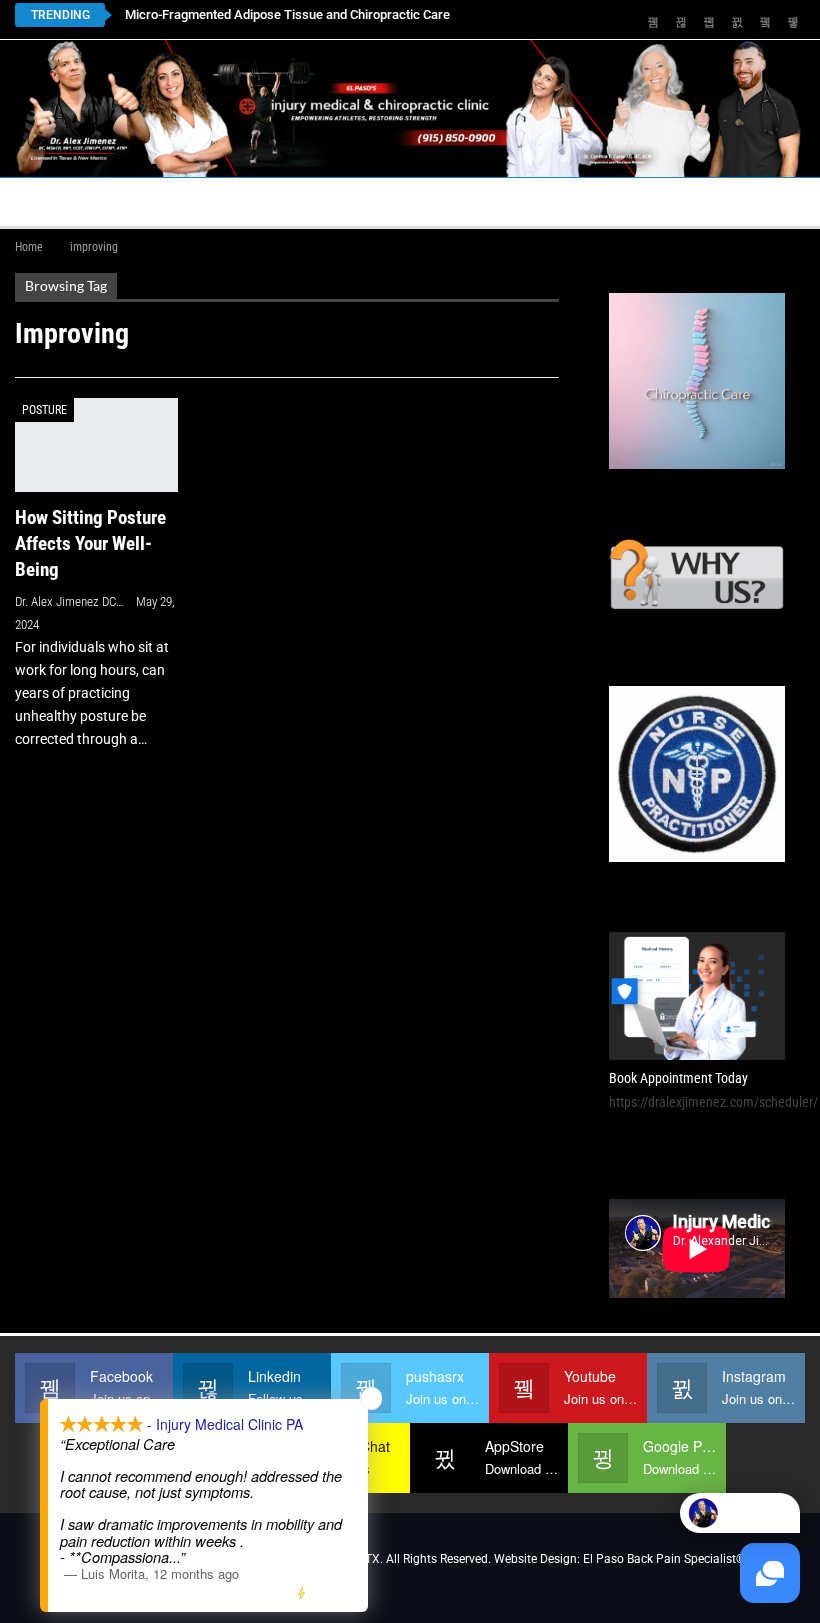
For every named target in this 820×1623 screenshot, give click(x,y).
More (678, 201)
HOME (39, 201)
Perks (619, 201)
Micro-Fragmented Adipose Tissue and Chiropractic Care (287, 14)
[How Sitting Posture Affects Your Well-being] (96, 445)
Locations (285, 201)
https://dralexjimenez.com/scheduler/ (713, 1102)
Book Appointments (152, 201)
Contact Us (403, 201)
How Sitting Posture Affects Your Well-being (90, 543)
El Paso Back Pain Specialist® (664, 1559)
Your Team (539, 201)
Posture (44, 410)
